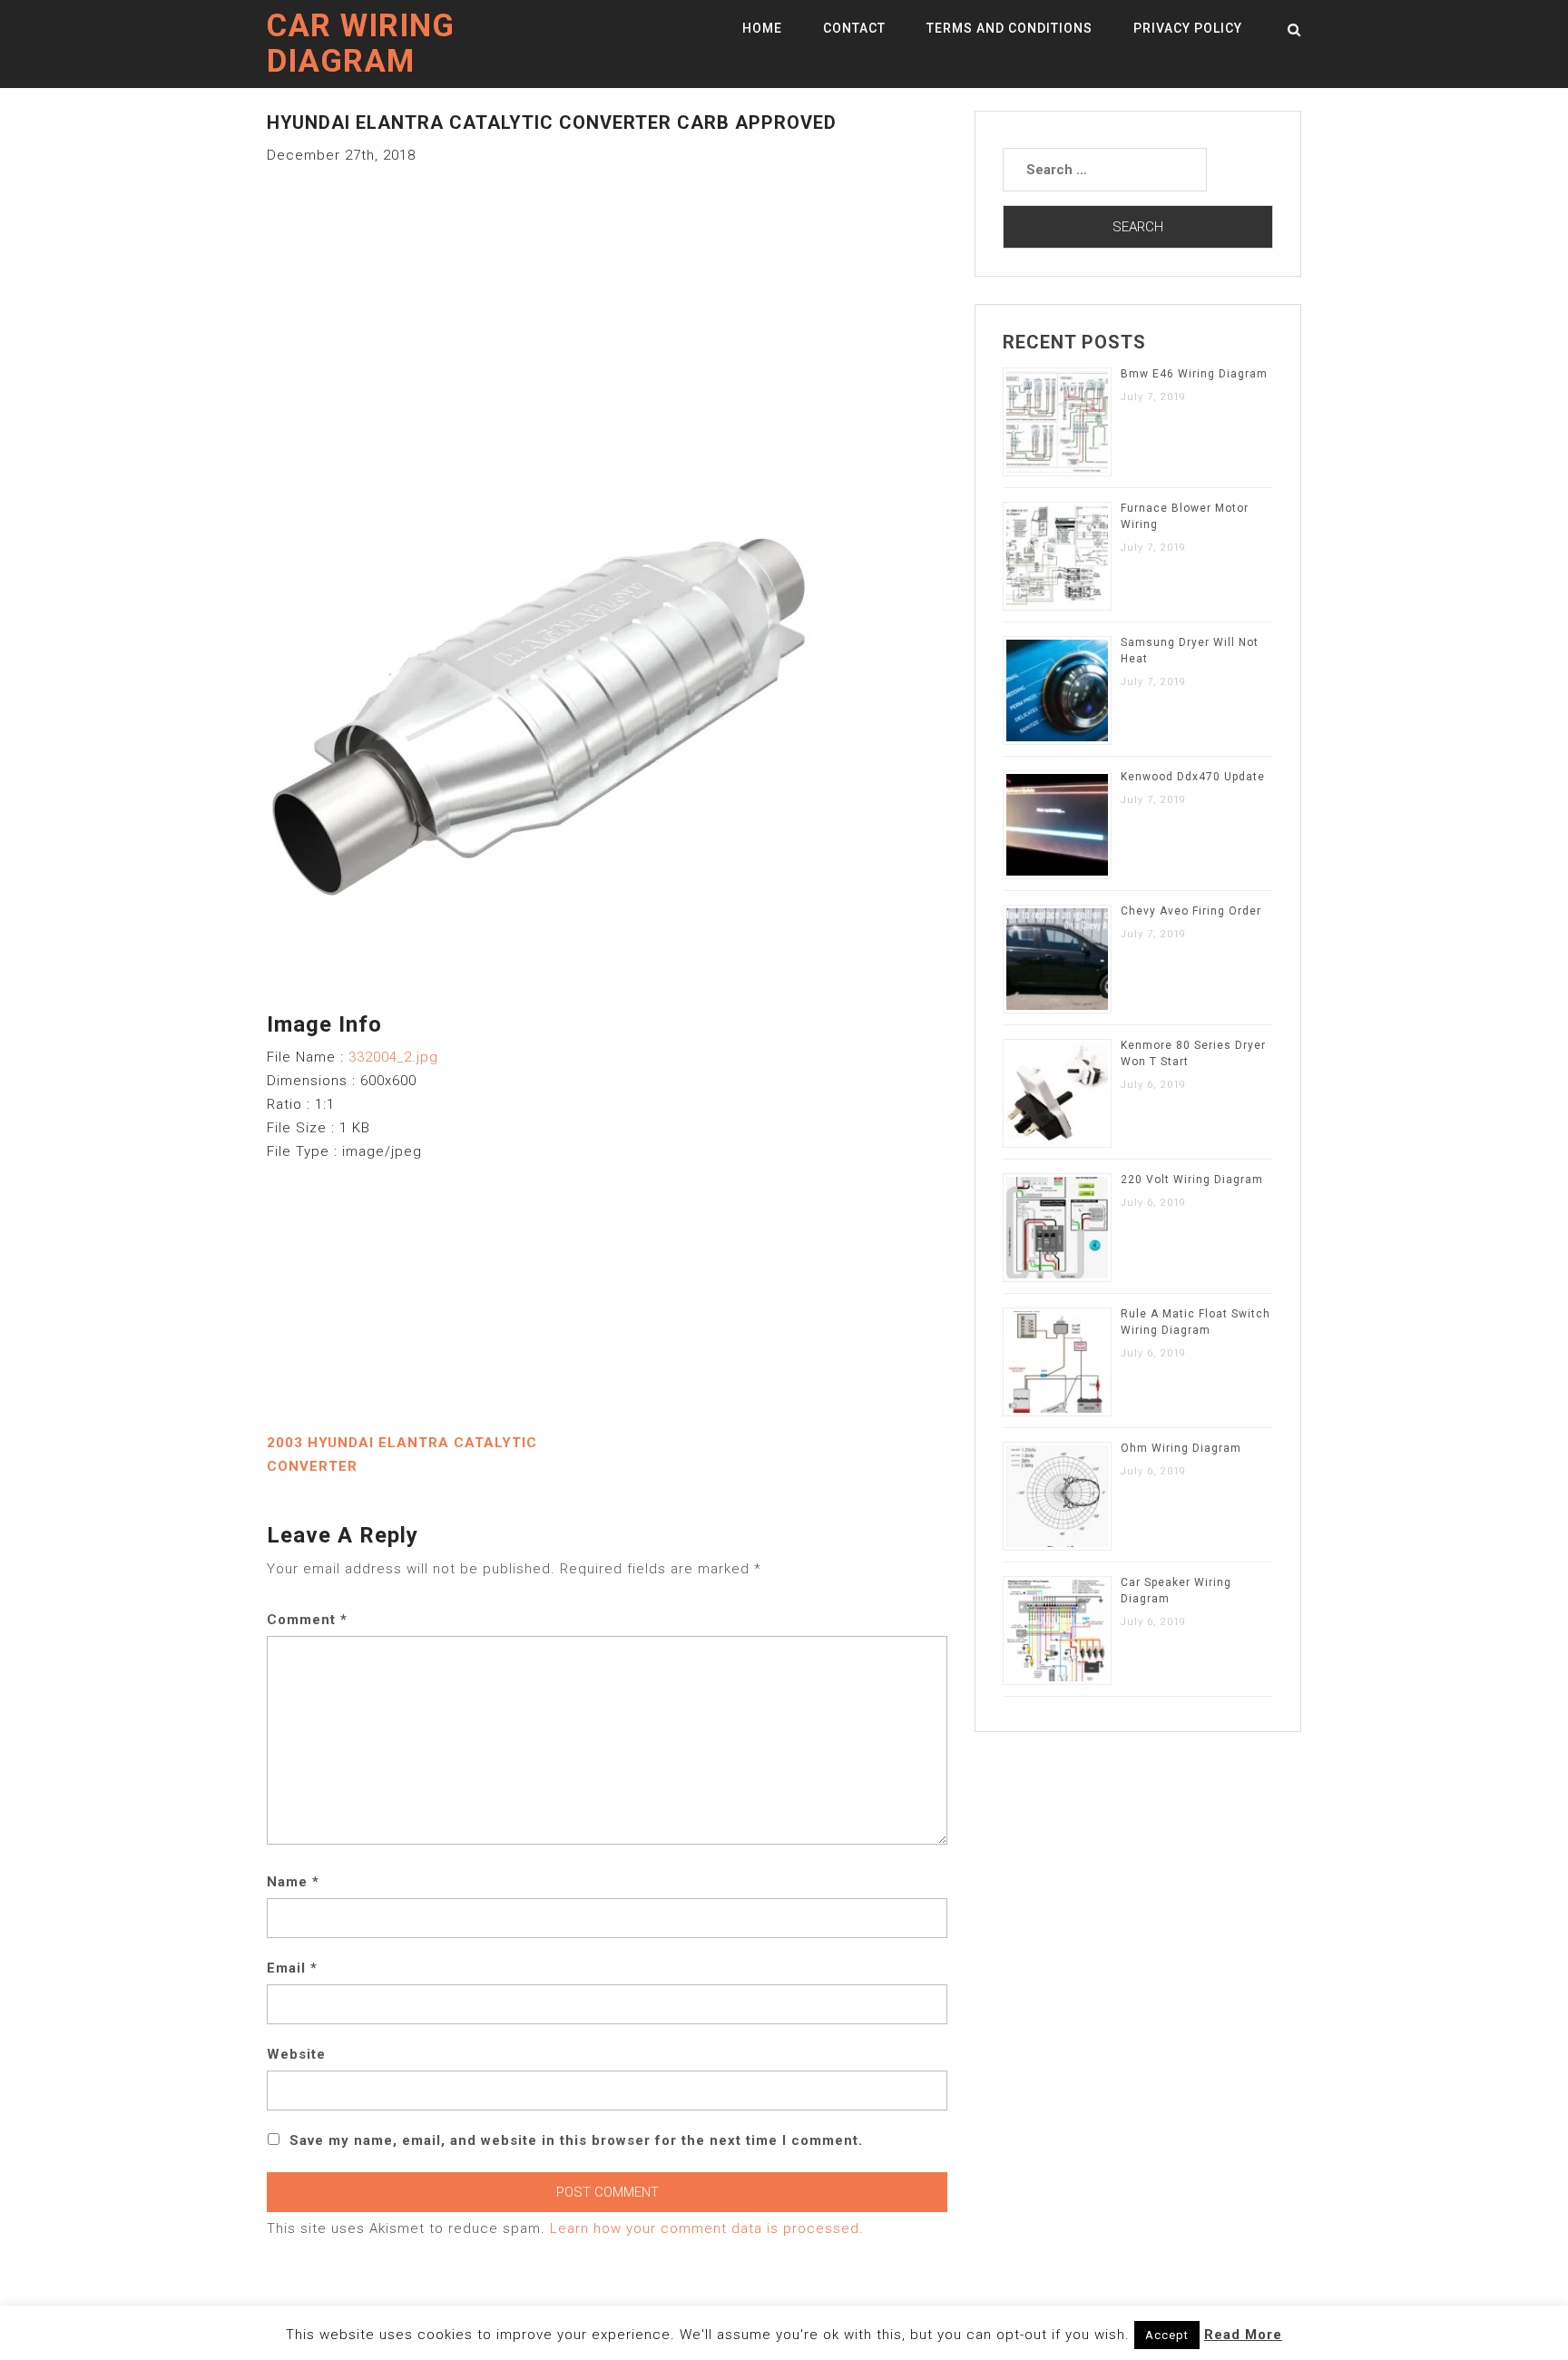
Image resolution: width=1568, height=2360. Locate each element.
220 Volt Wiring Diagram (1192, 1180)
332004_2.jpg (393, 1057)
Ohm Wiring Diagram (1181, 1448)
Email (292, 1968)
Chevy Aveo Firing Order (1191, 911)
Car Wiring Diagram (361, 44)
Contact (854, 28)
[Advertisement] (607, 294)
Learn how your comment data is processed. (707, 2228)
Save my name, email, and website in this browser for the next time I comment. (576, 2140)
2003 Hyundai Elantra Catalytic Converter (402, 1454)
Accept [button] (1167, 2335)
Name (293, 1882)
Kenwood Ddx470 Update (1193, 777)
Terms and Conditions (1009, 28)
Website (296, 2054)
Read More (1243, 2335)
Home (762, 28)
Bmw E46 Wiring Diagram (1194, 374)
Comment (307, 1620)
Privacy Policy (1188, 28)
